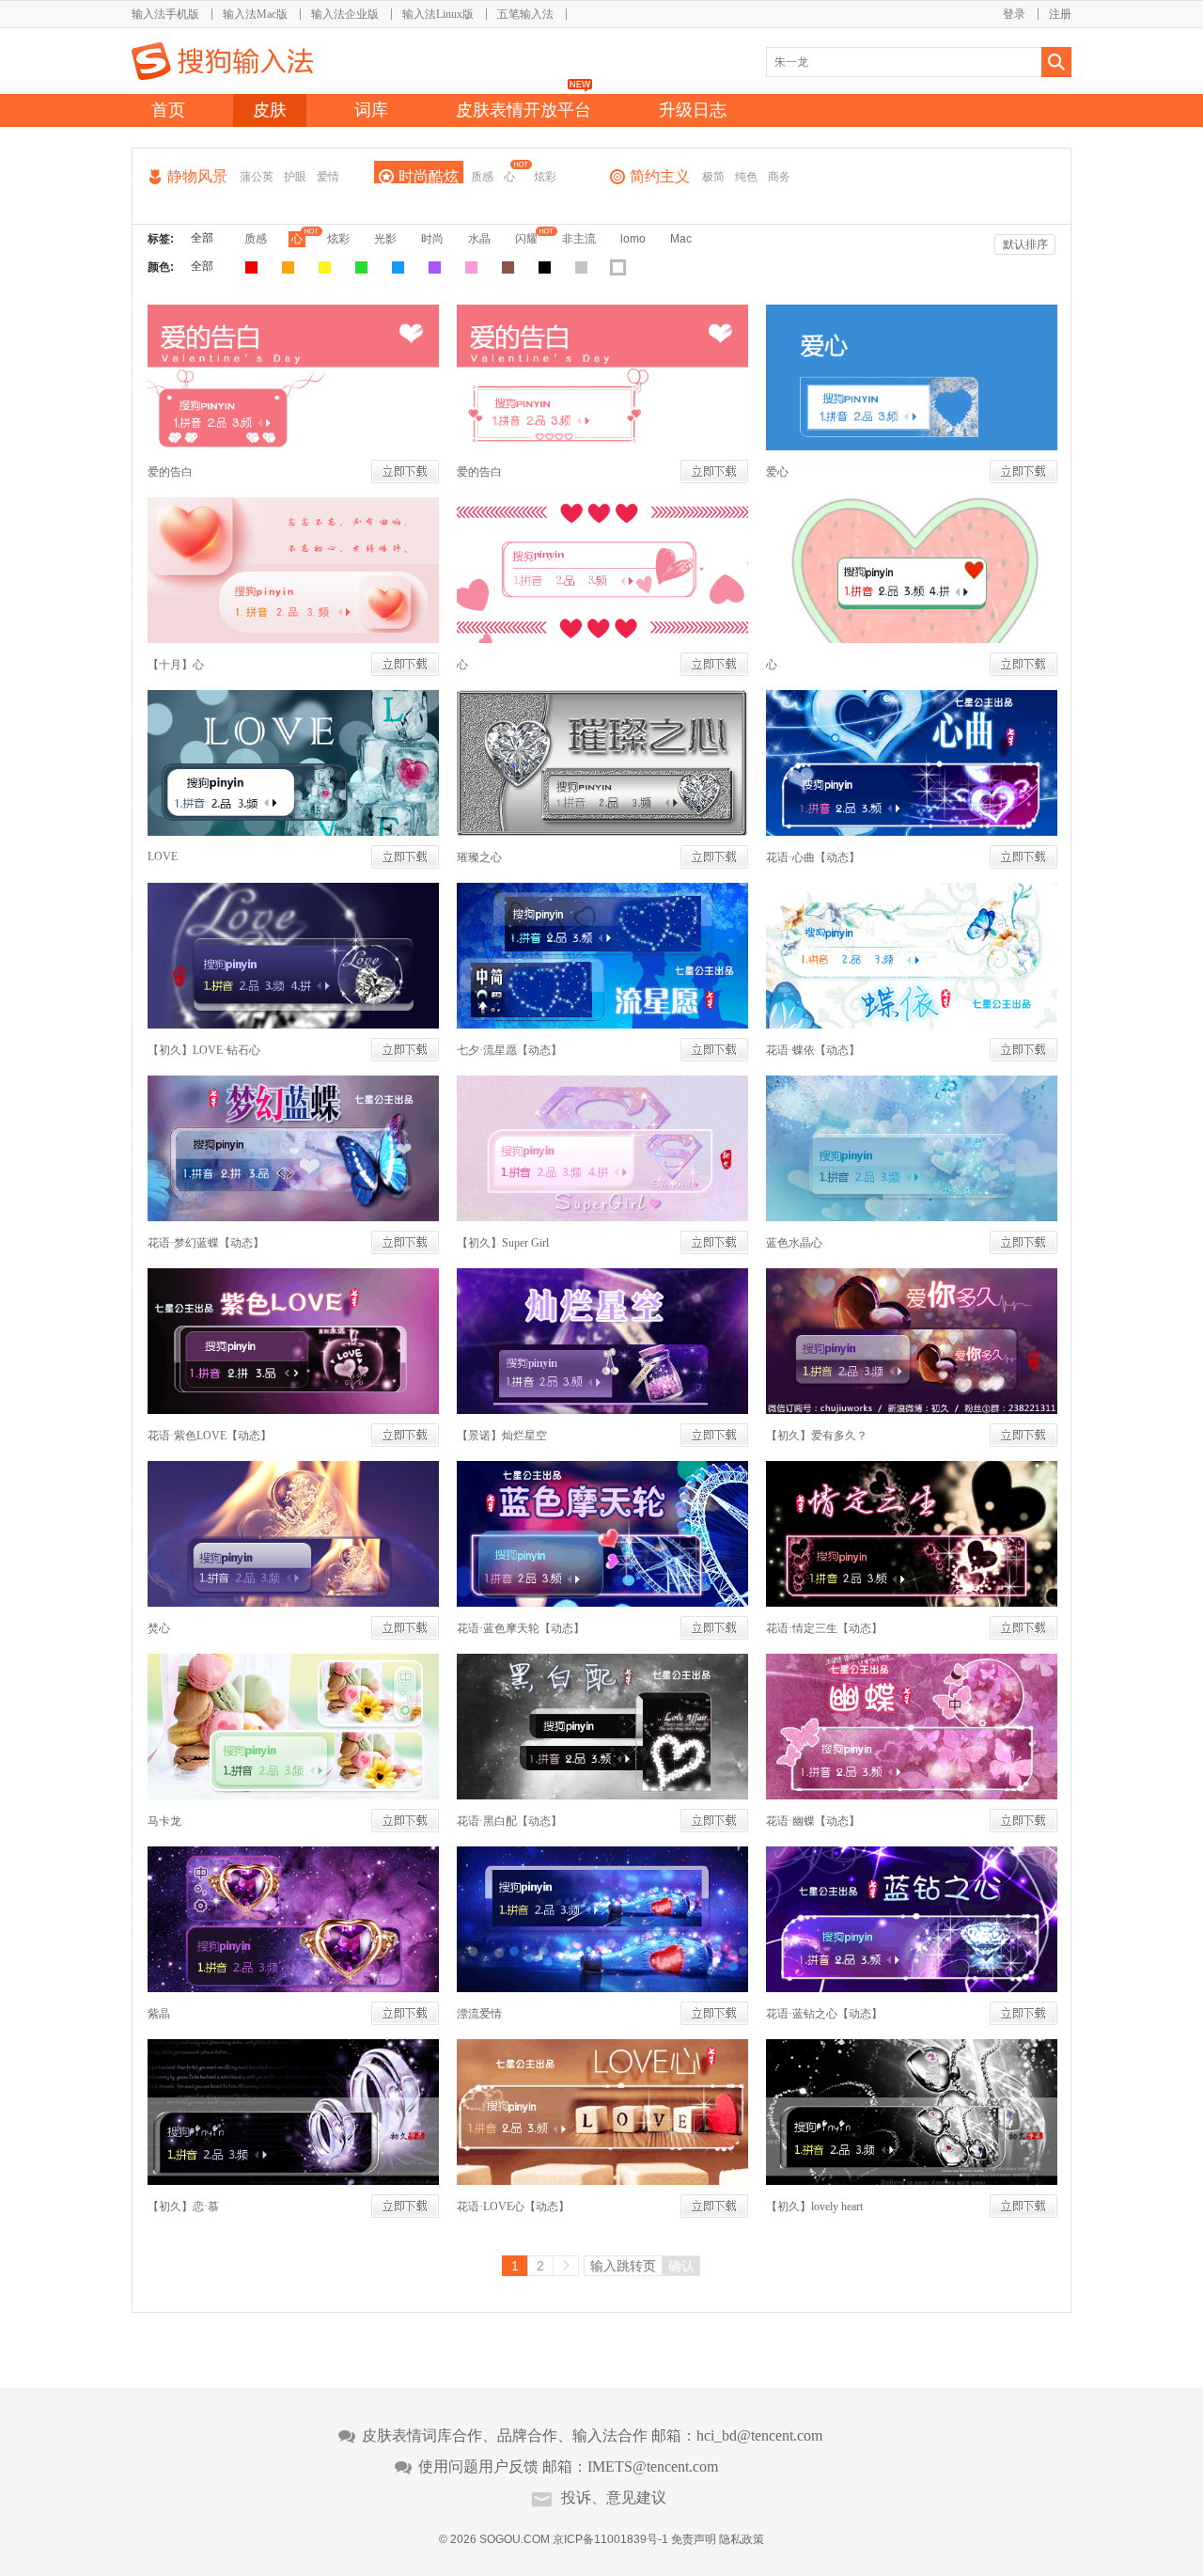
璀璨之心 (479, 857)
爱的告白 (170, 472)
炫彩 (545, 177)
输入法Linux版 (438, 14)
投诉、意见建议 (614, 2498)
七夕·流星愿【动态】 (509, 1050)
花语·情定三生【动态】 (824, 1628)
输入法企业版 (345, 14)
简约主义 (660, 176)
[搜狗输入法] (222, 61)
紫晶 (159, 2014)
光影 (385, 239)
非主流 (579, 239)
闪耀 (526, 239)
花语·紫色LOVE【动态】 (210, 1436)
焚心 (159, 1628)
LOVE (163, 856)
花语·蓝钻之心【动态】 (824, 2014)
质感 (482, 177)
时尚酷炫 (429, 176)
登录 (1014, 14)
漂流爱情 (479, 2014)
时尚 (432, 239)
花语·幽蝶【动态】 (813, 1821)
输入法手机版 (165, 14)
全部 (202, 238)
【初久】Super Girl (503, 1243)
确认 (681, 2266)
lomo (633, 239)
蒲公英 (257, 177)
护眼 (295, 177)
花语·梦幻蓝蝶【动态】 (206, 1243)
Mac (681, 239)
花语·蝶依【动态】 (813, 1050)
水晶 (479, 239)
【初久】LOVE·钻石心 (204, 1050)
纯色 (746, 177)
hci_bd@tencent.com (759, 2436)
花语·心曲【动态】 (813, 857)
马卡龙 (164, 1821)
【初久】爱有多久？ (817, 1436)
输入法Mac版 (255, 14)
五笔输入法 (525, 14)
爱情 (328, 177)
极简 (713, 177)
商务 (779, 177)
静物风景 (197, 176)
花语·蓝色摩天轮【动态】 (521, 1628)
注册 (1060, 14)
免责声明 (694, 2539)
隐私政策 (742, 2539)
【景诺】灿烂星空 (502, 1436)
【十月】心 (176, 665)
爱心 (777, 472)
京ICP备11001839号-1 (610, 2539)
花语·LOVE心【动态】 (513, 2207)
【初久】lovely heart (814, 2207)
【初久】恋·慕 (183, 2207)
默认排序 (1025, 244)
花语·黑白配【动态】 (509, 1821)
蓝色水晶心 (794, 1243)
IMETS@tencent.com (653, 2467)
